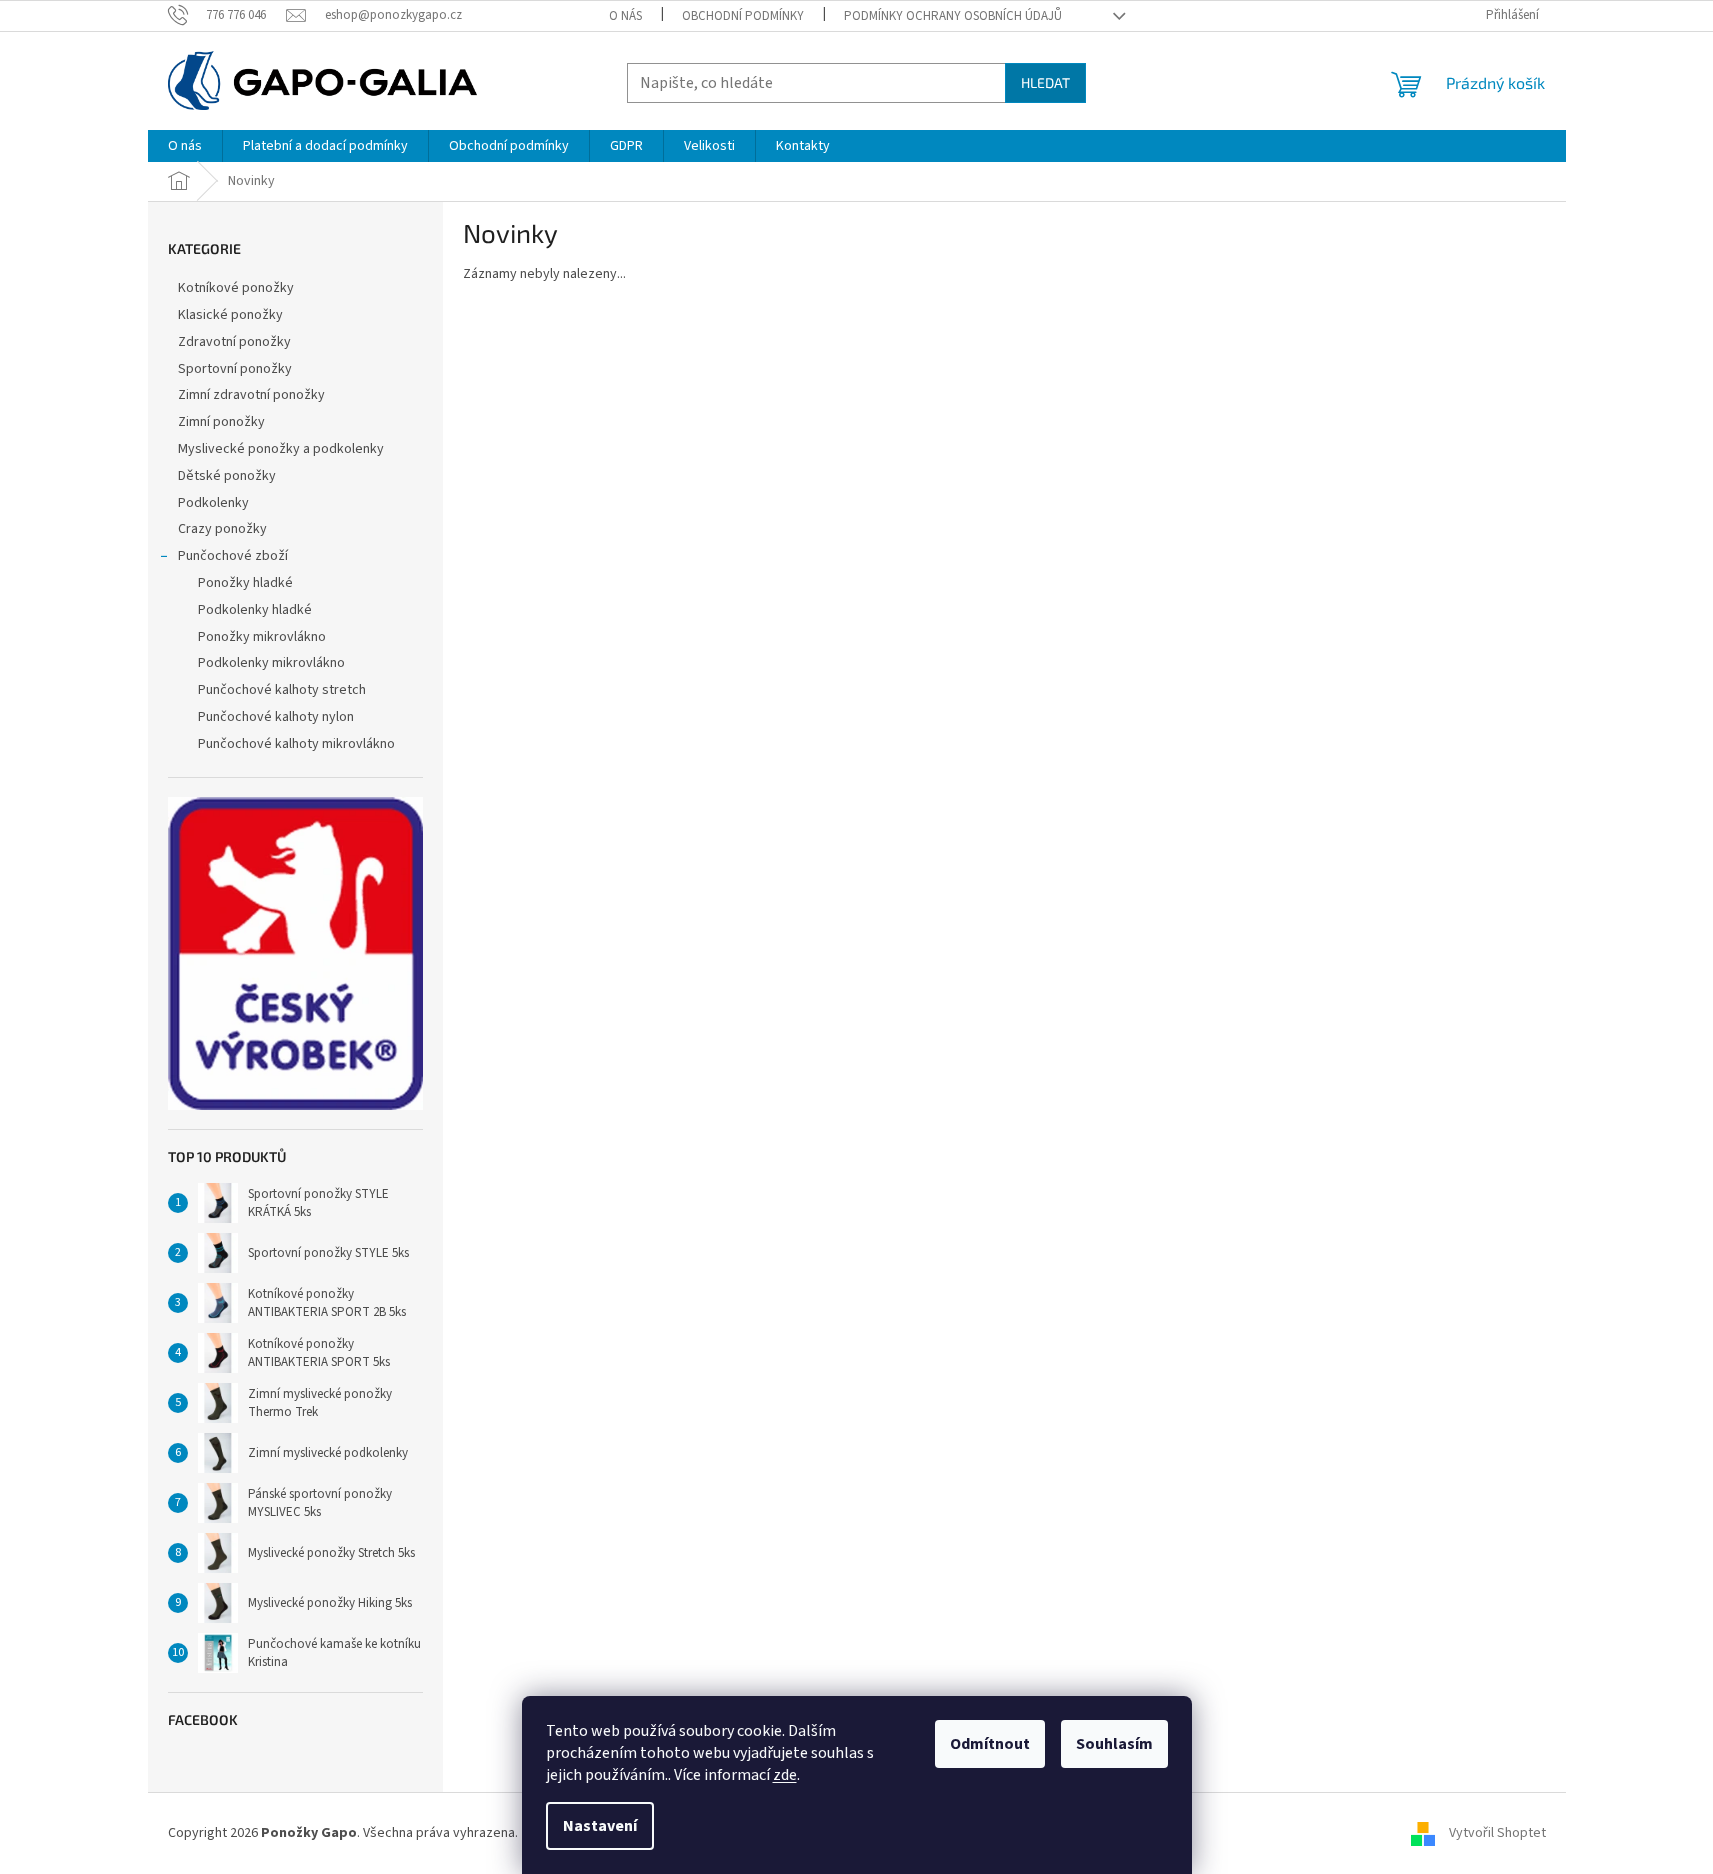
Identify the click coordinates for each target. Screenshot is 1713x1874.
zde (785, 1775)
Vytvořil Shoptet (1497, 1833)
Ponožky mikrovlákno (262, 637)
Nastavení (600, 1826)
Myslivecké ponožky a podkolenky (281, 449)
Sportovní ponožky (235, 369)
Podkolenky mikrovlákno (271, 663)
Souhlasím (1114, 1744)
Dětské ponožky (227, 476)
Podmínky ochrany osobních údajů (953, 16)
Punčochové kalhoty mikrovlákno (296, 744)
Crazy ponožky (222, 529)
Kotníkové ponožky (236, 288)
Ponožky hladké (245, 583)
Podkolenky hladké (255, 610)
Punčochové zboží (233, 556)
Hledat (1045, 82)
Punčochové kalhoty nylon (276, 717)
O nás (625, 16)
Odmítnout (990, 1744)
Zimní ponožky (221, 422)
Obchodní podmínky (743, 16)
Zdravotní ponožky (234, 342)
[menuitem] (185, 146)
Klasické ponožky (230, 315)
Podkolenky (213, 503)
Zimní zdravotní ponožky (251, 395)
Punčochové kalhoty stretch (282, 690)
